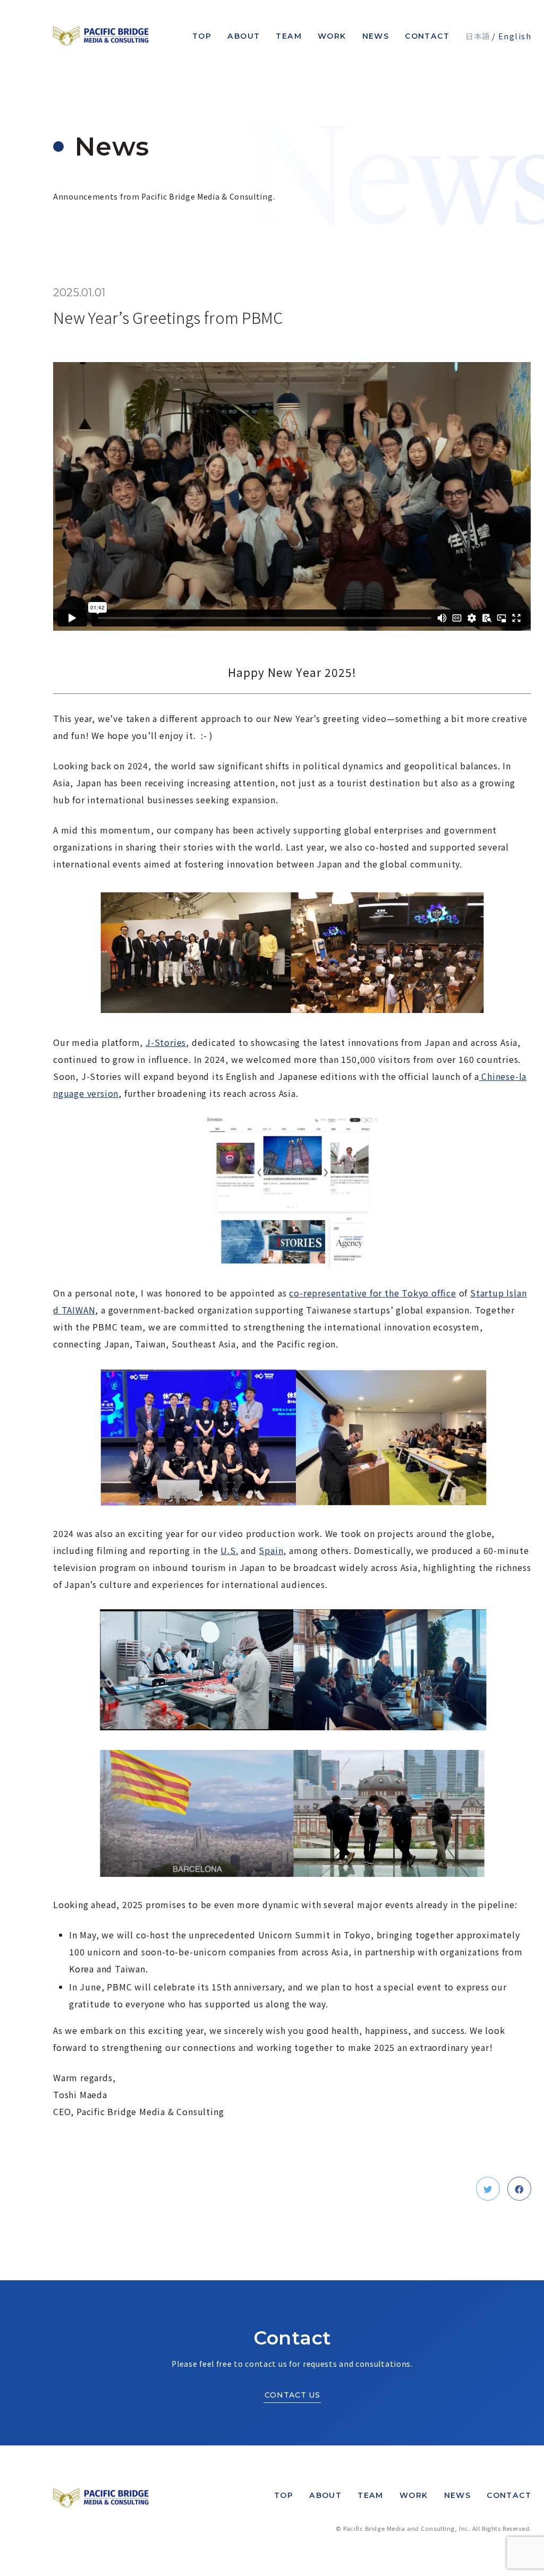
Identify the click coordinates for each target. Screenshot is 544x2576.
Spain (271, 1550)
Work (332, 36)
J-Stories (166, 1042)
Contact (427, 36)
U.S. (229, 1550)
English (515, 36)
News (376, 36)
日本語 (478, 36)
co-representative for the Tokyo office (372, 1293)
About (244, 36)
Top (202, 36)
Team (289, 36)
